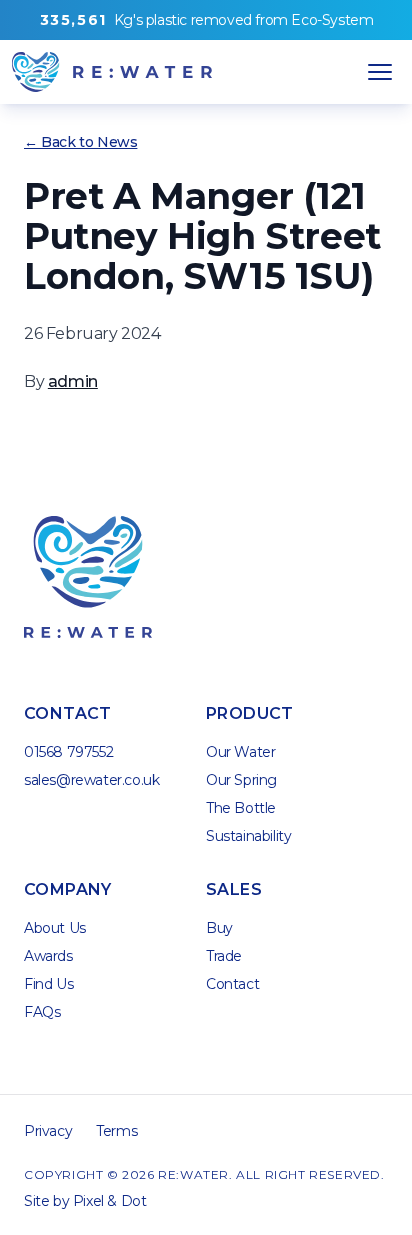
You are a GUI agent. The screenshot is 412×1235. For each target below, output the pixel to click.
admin (73, 381)
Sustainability (248, 836)
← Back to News (80, 142)
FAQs (42, 1012)
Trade (224, 956)
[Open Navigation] (380, 72)
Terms (116, 1131)
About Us (55, 928)
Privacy (48, 1131)
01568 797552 (68, 752)
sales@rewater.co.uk (91, 780)
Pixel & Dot (110, 1201)
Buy (219, 928)
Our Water (240, 752)
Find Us (48, 984)
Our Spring (241, 780)
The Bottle (241, 808)
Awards (48, 956)
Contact (232, 984)
